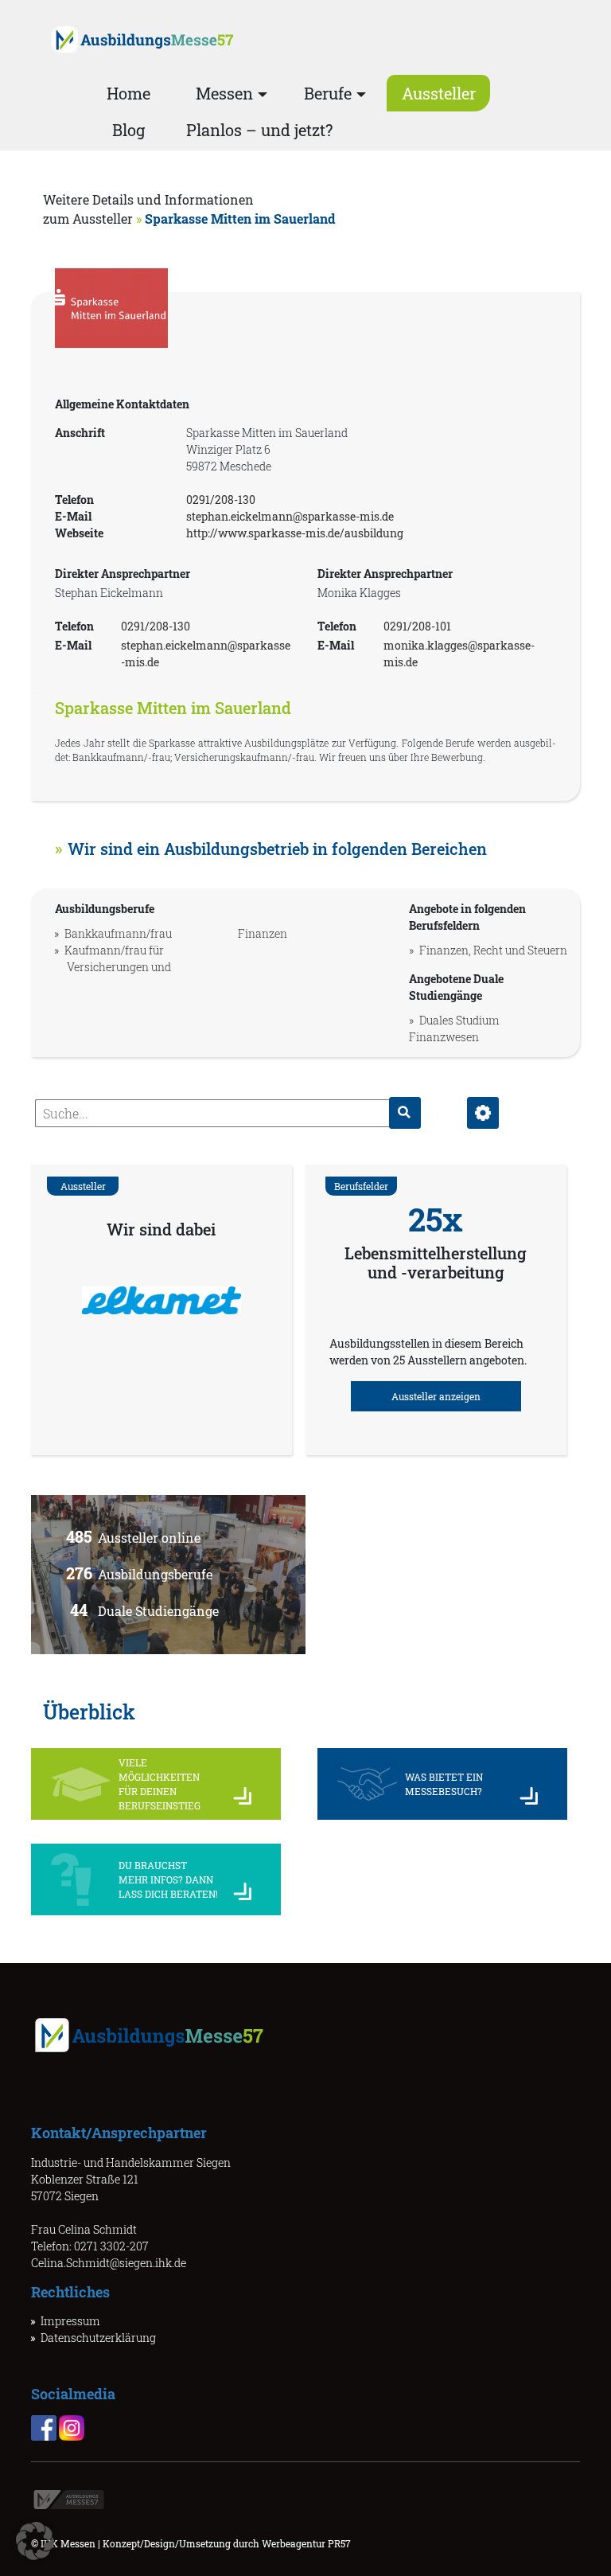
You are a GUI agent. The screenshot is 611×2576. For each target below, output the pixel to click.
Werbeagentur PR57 (306, 2543)
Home (128, 93)
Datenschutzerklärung (98, 2338)
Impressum (70, 2321)
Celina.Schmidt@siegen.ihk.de (109, 2263)
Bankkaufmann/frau (118, 933)
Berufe (328, 93)
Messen (224, 93)
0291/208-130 (221, 500)
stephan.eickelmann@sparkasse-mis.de (290, 516)
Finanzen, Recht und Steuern (493, 950)
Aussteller (439, 93)
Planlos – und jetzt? (259, 130)
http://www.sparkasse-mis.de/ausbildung (295, 533)
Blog (128, 130)
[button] (35, 2541)
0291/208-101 (417, 626)
